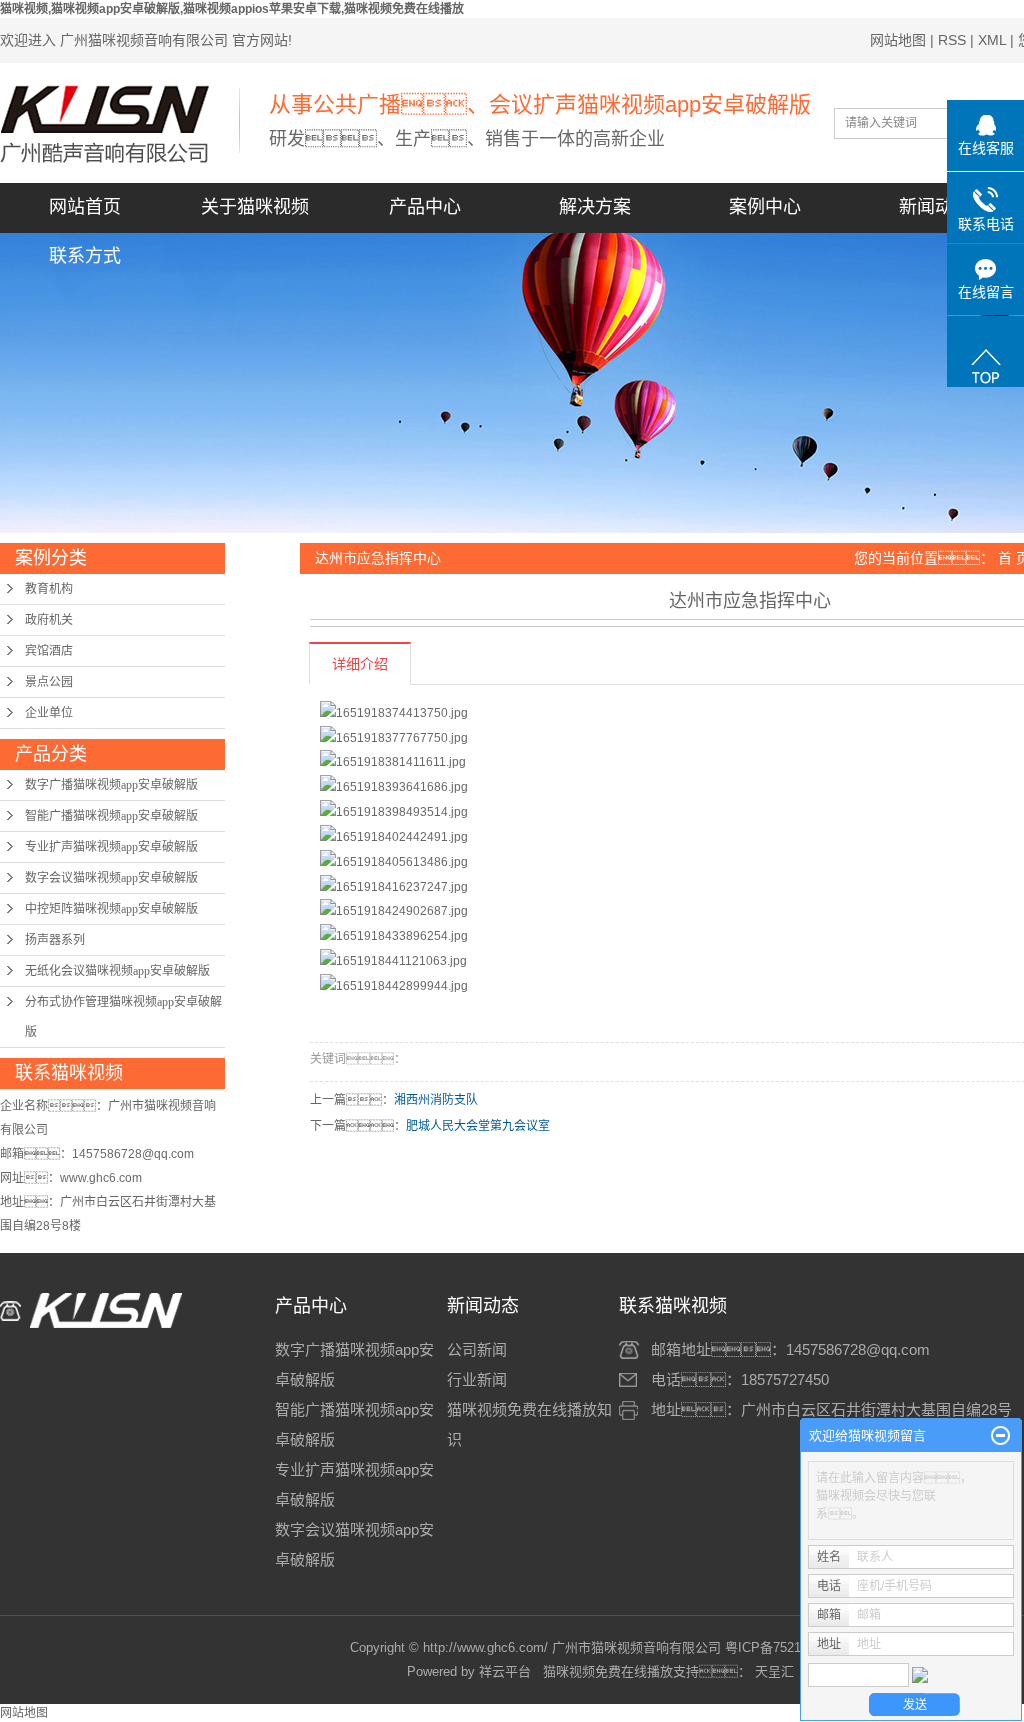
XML (992, 40)
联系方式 (85, 256)
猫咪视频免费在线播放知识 (529, 1424)
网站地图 (898, 40)
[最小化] (1000, 1436)
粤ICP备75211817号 (783, 1647)
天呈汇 (772, 1671)
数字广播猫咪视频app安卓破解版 (111, 785)
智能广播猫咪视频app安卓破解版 (111, 816)
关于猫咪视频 (255, 207)
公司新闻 (477, 1349)
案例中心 (765, 207)
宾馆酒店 (49, 651)
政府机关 (49, 620)
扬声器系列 (55, 940)
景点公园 (49, 682)
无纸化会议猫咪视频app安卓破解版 (117, 971)
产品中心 (425, 207)
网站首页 (85, 207)
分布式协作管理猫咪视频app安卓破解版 (123, 1017)
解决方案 (595, 207)
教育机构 (49, 589)
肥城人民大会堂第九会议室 (478, 1126)
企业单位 (49, 713)
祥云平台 (505, 1671)
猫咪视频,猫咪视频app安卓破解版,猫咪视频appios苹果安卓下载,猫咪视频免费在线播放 (232, 9)
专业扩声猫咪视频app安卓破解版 (111, 847)
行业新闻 (477, 1379)
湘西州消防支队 (436, 1100)
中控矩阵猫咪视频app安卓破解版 (111, 909)
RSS (952, 40)
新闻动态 (935, 207)
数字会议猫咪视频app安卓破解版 (111, 878)
